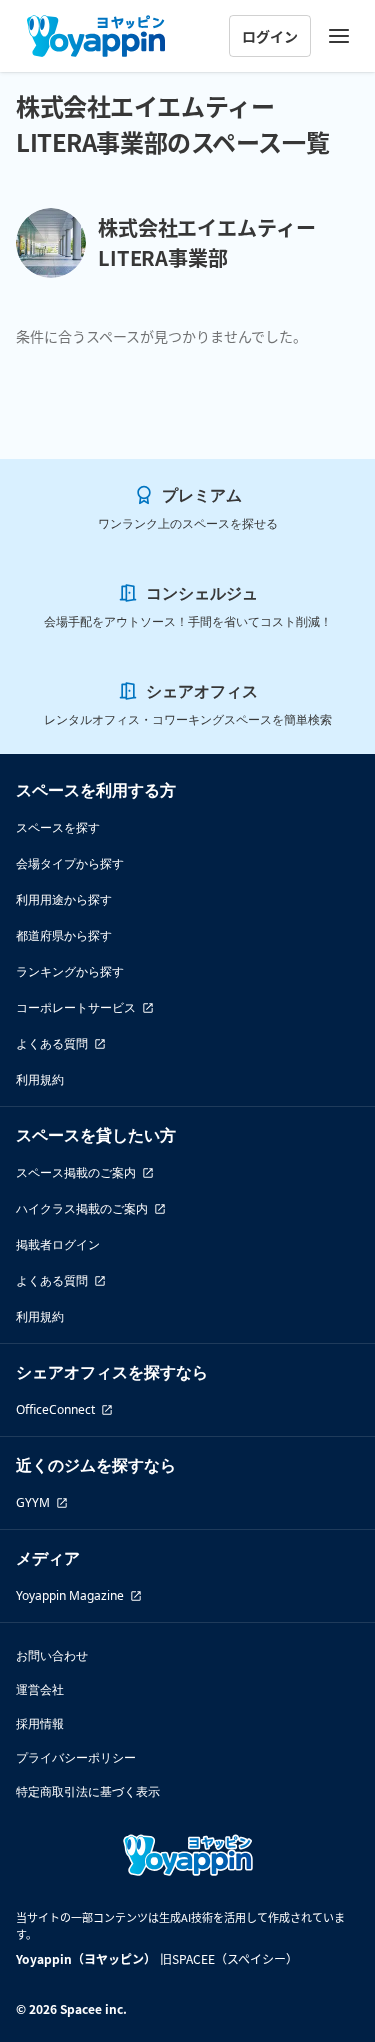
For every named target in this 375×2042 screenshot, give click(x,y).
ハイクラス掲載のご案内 (82, 1208)
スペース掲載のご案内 (76, 1172)
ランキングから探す (70, 971)
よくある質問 (52, 1043)
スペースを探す (58, 827)
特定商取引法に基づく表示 (88, 1791)
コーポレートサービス (76, 1007)
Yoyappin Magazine (70, 1595)
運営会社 (40, 1689)
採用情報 (40, 1723)
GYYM (33, 1502)
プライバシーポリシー (76, 1757)
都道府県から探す (64, 935)
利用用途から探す (64, 899)
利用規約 (40, 1079)
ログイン (270, 36)
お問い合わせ (52, 1655)
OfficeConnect (55, 1409)
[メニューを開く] (339, 36)
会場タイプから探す (70, 863)
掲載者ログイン (58, 1244)
